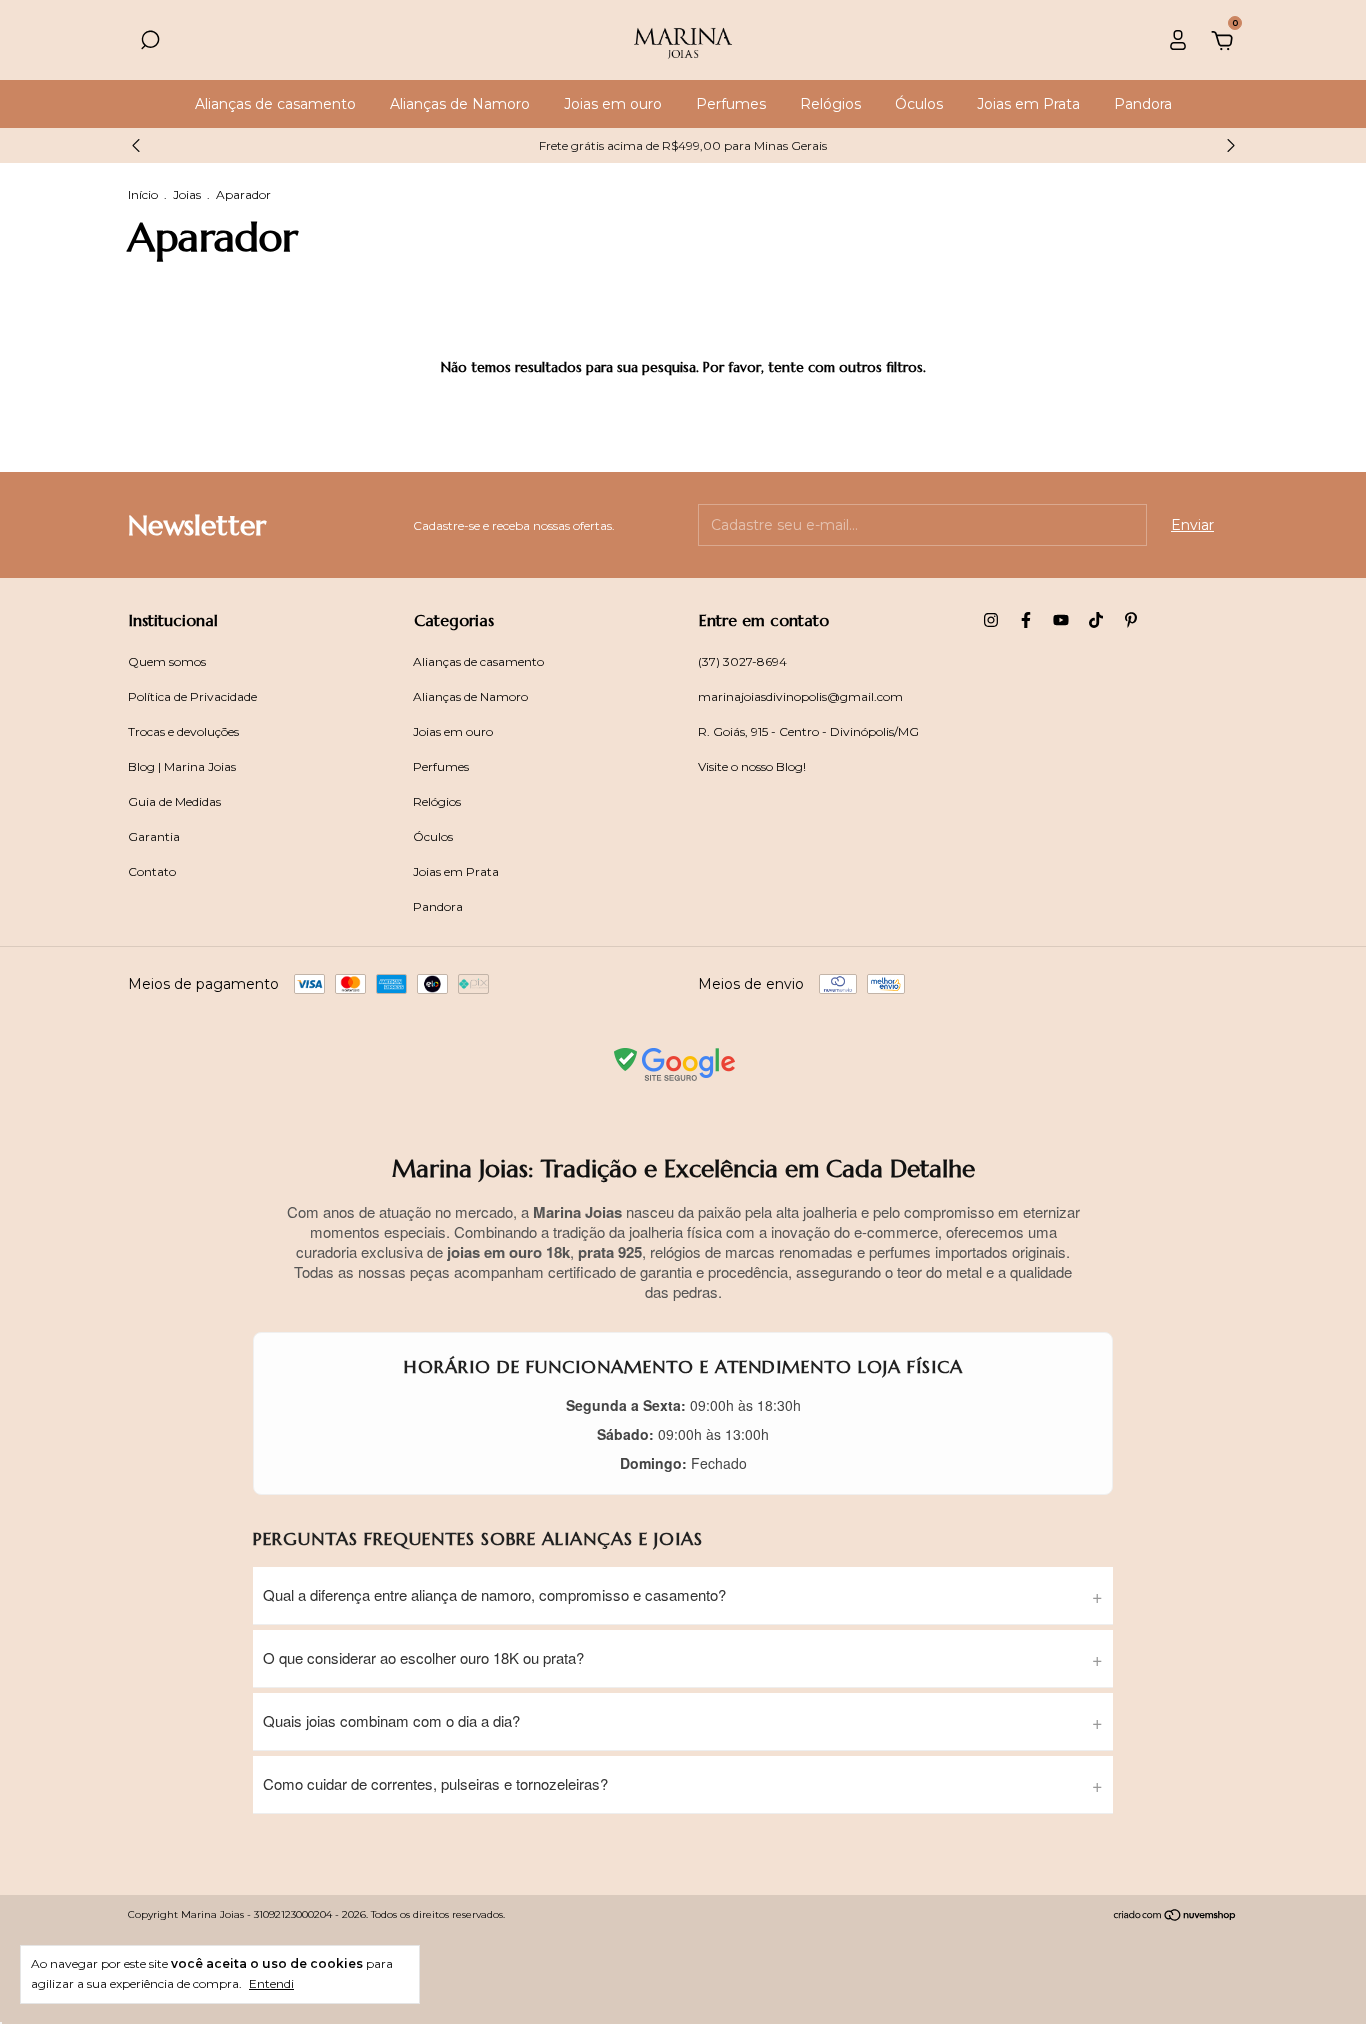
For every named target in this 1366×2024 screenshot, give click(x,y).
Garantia (154, 836)
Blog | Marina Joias (182, 766)
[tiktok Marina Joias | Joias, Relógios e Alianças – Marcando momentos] (1096, 620)
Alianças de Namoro (460, 104)
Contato (152, 871)
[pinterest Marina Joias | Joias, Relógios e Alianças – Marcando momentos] (1131, 620)
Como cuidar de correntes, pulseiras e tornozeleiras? (435, 1783)
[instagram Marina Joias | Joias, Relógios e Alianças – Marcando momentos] (991, 620)
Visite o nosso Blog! (752, 766)
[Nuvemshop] (1175, 1917)
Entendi (271, 1983)
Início (143, 194)
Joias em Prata (1028, 104)
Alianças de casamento (275, 104)
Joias (188, 194)
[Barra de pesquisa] (150, 43)
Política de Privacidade (192, 696)
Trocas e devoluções (183, 731)
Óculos (919, 104)
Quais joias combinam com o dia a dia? (391, 1720)
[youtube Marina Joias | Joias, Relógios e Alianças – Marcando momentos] (1061, 620)
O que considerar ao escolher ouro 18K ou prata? (423, 1657)
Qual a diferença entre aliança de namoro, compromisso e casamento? (494, 1594)
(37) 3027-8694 (742, 661)
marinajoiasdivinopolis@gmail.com (800, 696)
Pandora (1143, 104)
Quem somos (167, 661)
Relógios (830, 104)
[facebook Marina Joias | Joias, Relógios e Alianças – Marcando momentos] (1026, 620)
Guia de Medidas (174, 801)
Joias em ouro (613, 104)
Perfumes (731, 104)
